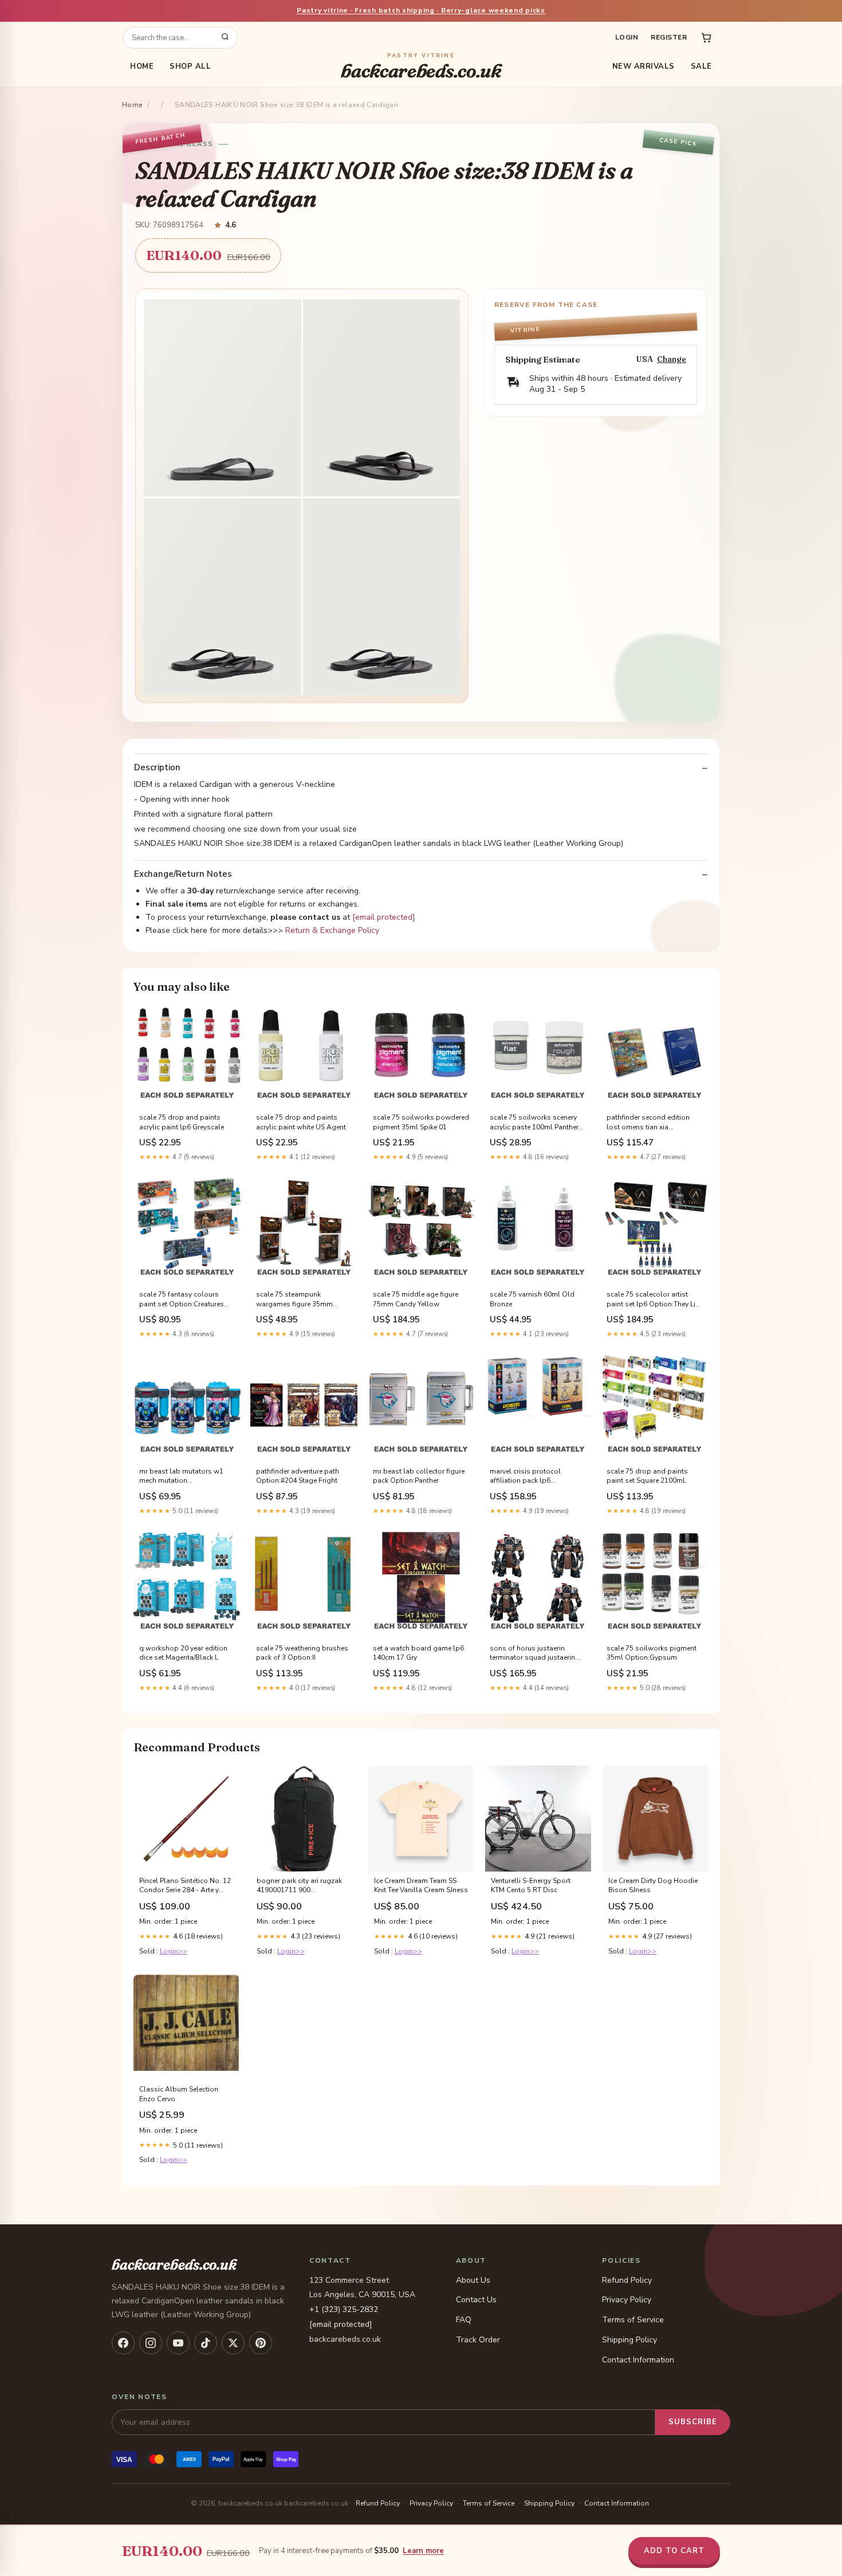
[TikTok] (206, 2343)
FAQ (464, 2320)
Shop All (190, 66)
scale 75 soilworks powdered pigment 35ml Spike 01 (421, 1122)
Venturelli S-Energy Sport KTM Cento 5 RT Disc (531, 1885)
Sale (701, 66)
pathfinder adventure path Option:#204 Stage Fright (298, 1476)
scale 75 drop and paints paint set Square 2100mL (647, 1476)
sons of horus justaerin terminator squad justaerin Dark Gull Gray (532, 1653)
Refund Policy (627, 2280)
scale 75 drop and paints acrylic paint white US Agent (301, 1122)
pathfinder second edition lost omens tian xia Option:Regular (648, 1122)
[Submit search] (225, 38)
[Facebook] (123, 2343)
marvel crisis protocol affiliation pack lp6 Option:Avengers (525, 1476)
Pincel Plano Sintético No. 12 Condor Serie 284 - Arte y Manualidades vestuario (185, 1886)
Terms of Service (633, 2320)
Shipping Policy (629, 2340)
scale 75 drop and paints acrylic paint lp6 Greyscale (182, 1122)
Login (627, 37)
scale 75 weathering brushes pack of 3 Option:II (302, 1653)
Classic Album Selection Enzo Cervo (179, 2094)
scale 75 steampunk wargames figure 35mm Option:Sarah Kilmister (294, 1299)
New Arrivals (644, 66)
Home (142, 66)
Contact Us (476, 2300)
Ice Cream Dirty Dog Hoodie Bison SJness (653, 1885)
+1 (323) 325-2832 (344, 2309)
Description (157, 768)
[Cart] (706, 38)
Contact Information (638, 2360)
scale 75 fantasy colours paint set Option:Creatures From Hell (182, 1299)
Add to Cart (674, 2551)
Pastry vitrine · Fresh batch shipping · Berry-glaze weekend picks (421, 10)
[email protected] (384, 917)
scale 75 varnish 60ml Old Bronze (532, 1299)
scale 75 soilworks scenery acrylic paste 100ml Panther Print (534, 1122)
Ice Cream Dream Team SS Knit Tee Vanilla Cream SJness (421, 1885)
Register (669, 37)
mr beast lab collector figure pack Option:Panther (419, 1476)
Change (672, 359)
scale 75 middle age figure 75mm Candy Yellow (416, 1299)
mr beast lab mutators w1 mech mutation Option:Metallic (181, 1476)
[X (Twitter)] (233, 2343)
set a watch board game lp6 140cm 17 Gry (418, 1653)
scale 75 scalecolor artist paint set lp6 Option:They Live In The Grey (654, 1299)
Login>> (174, 1951)
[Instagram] (151, 2343)
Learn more (423, 2551)
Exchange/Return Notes (183, 874)
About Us (473, 2280)
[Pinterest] (261, 2343)
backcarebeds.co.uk (421, 67)
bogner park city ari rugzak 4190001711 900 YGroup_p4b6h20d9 (299, 1886)
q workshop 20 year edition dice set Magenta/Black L (183, 1653)
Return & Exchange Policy (332, 930)
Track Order (478, 2340)
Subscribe (693, 2422)
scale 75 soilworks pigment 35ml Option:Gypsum (652, 1653)
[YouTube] (178, 2343)
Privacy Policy (627, 2300)
